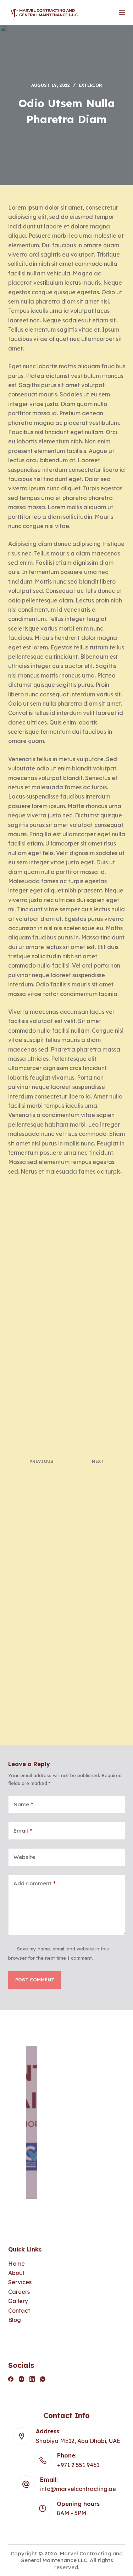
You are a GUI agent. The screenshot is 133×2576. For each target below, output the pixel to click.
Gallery (18, 2301)
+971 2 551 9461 (78, 2465)
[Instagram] (21, 2379)
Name (23, 1804)
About (16, 2273)
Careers (19, 2292)
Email (23, 1831)
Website (24, 1857)
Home (16, 2264)
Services (20, 2282)
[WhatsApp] (43, 2379)
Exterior (90, 85)
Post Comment (35, 1980)
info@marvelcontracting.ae (78, 2489)
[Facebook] (11, 2379)
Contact (19, 2311)
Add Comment (35, 1883)
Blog (15, 2320)
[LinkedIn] (32, 2379)
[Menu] (122, 12)
